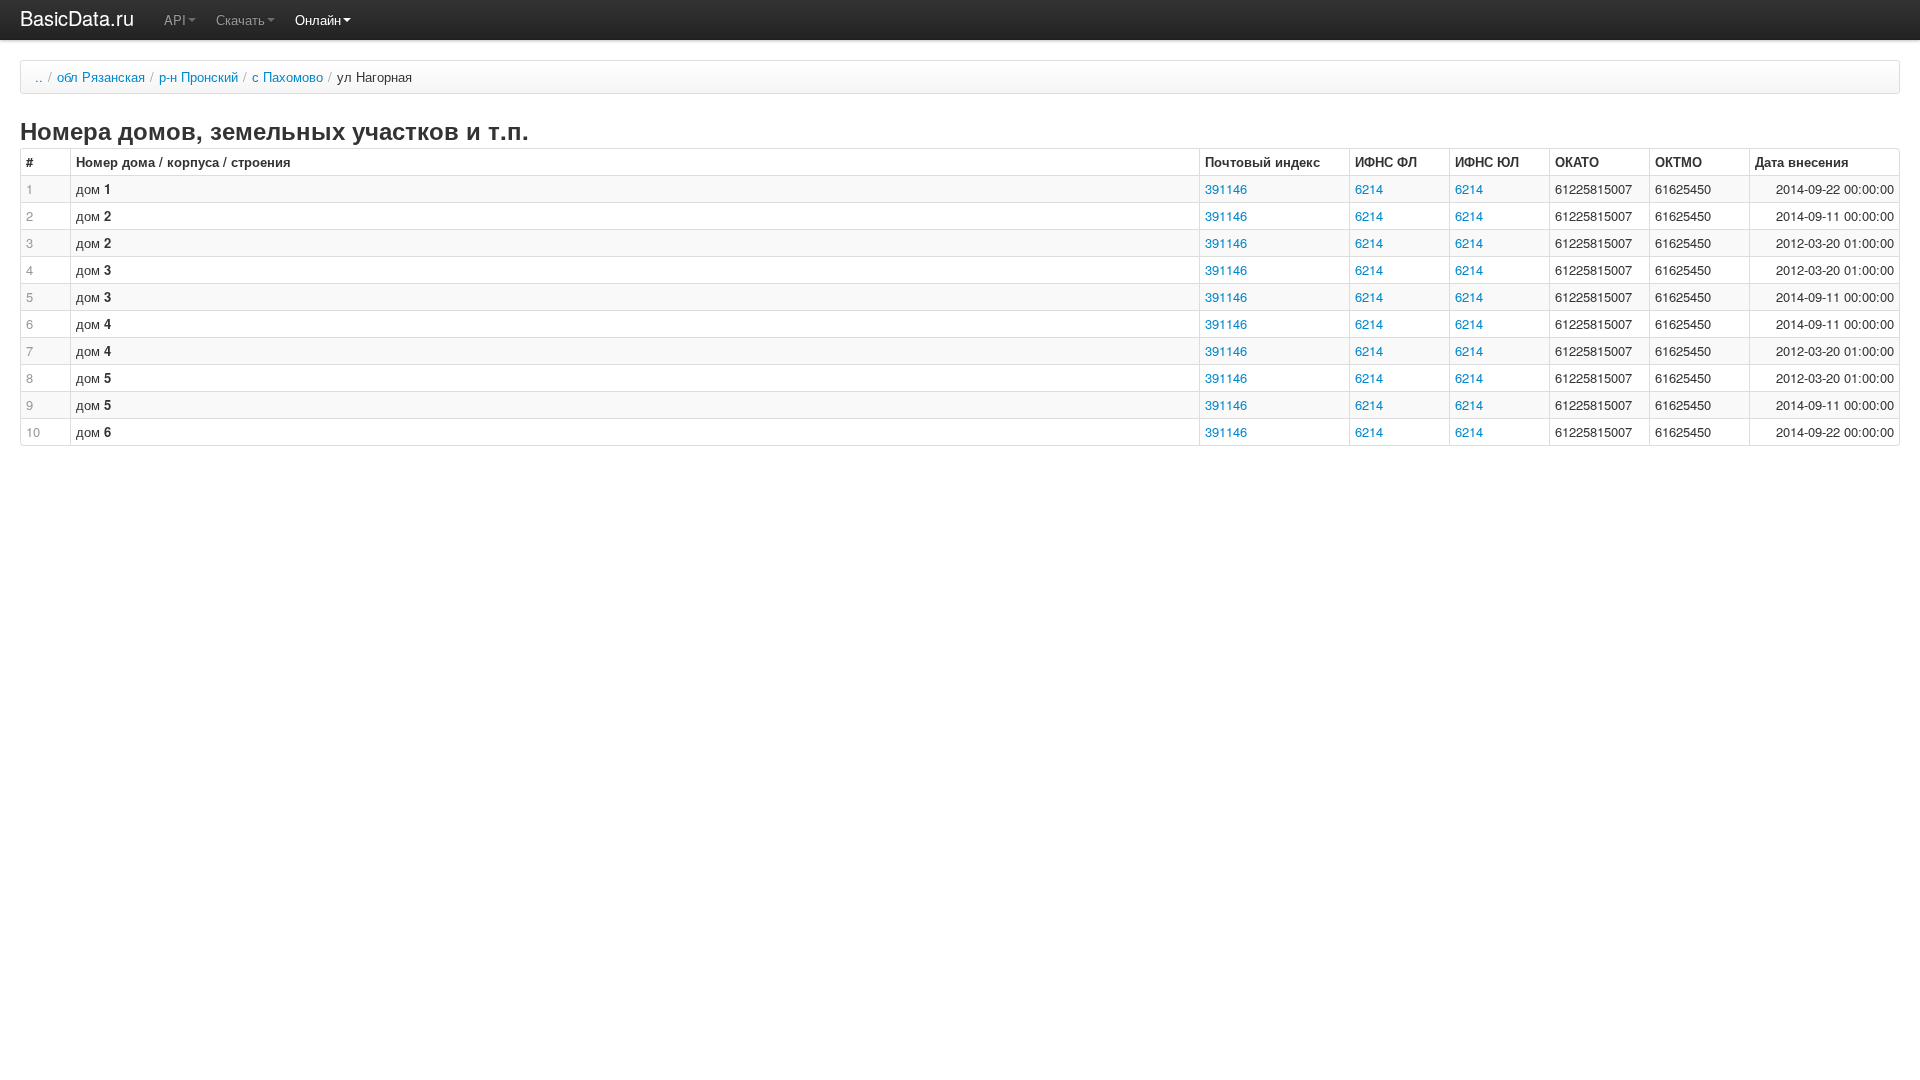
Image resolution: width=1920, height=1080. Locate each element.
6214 (1369, 188)
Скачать (240, 19)
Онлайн (318, 19)
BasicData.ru (77, 17)
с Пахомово (287, 76)
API (175, 19)
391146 (1226, 188)
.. (39, 76)
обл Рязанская (101, 76)
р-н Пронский (198, 76)
